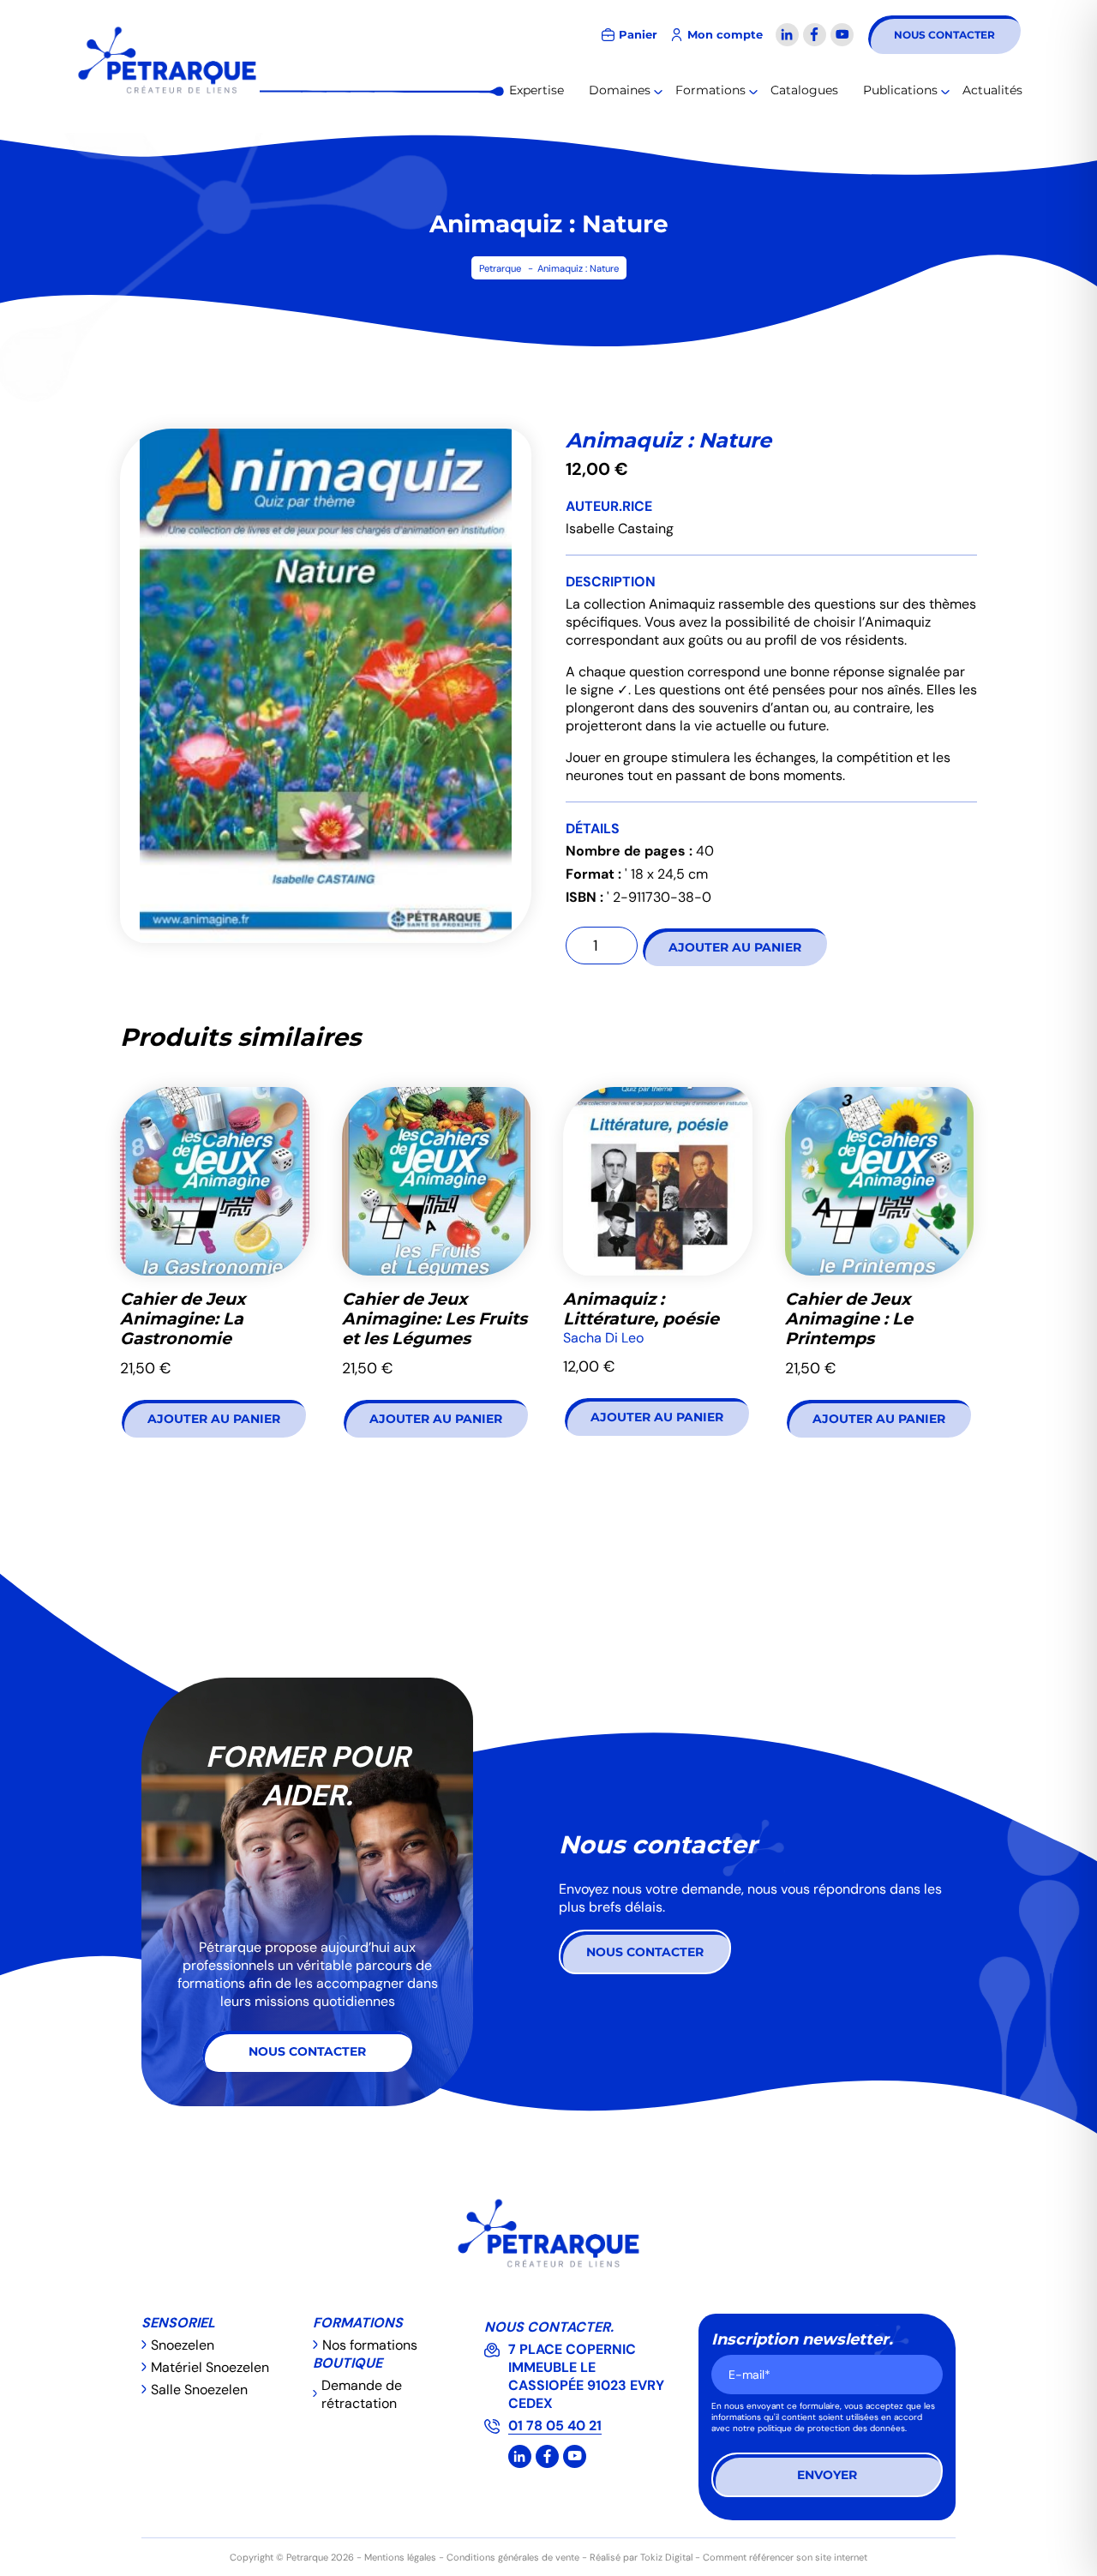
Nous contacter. (549, 2327)
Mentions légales (400, 2557)
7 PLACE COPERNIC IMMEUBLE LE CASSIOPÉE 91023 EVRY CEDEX (586, 2376)
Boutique (348, 2363)
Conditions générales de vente (513, 2557)
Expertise (537, 90)
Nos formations (370, 2345)
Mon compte (725, 35)
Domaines (620, 90)
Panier (638, 35)
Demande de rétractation (362, 2394)
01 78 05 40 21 (555, 2426)
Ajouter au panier (735, 947)
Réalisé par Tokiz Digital (641, 2557)
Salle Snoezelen (199, 2390)
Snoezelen (183, 2345)
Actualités (992, 90)
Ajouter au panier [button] (214, 1419)
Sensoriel (178, 2323)
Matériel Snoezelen (210, 2367)
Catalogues (804, 90)
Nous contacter (944, 35)
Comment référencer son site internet (785, 2557)
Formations (710, 90)
